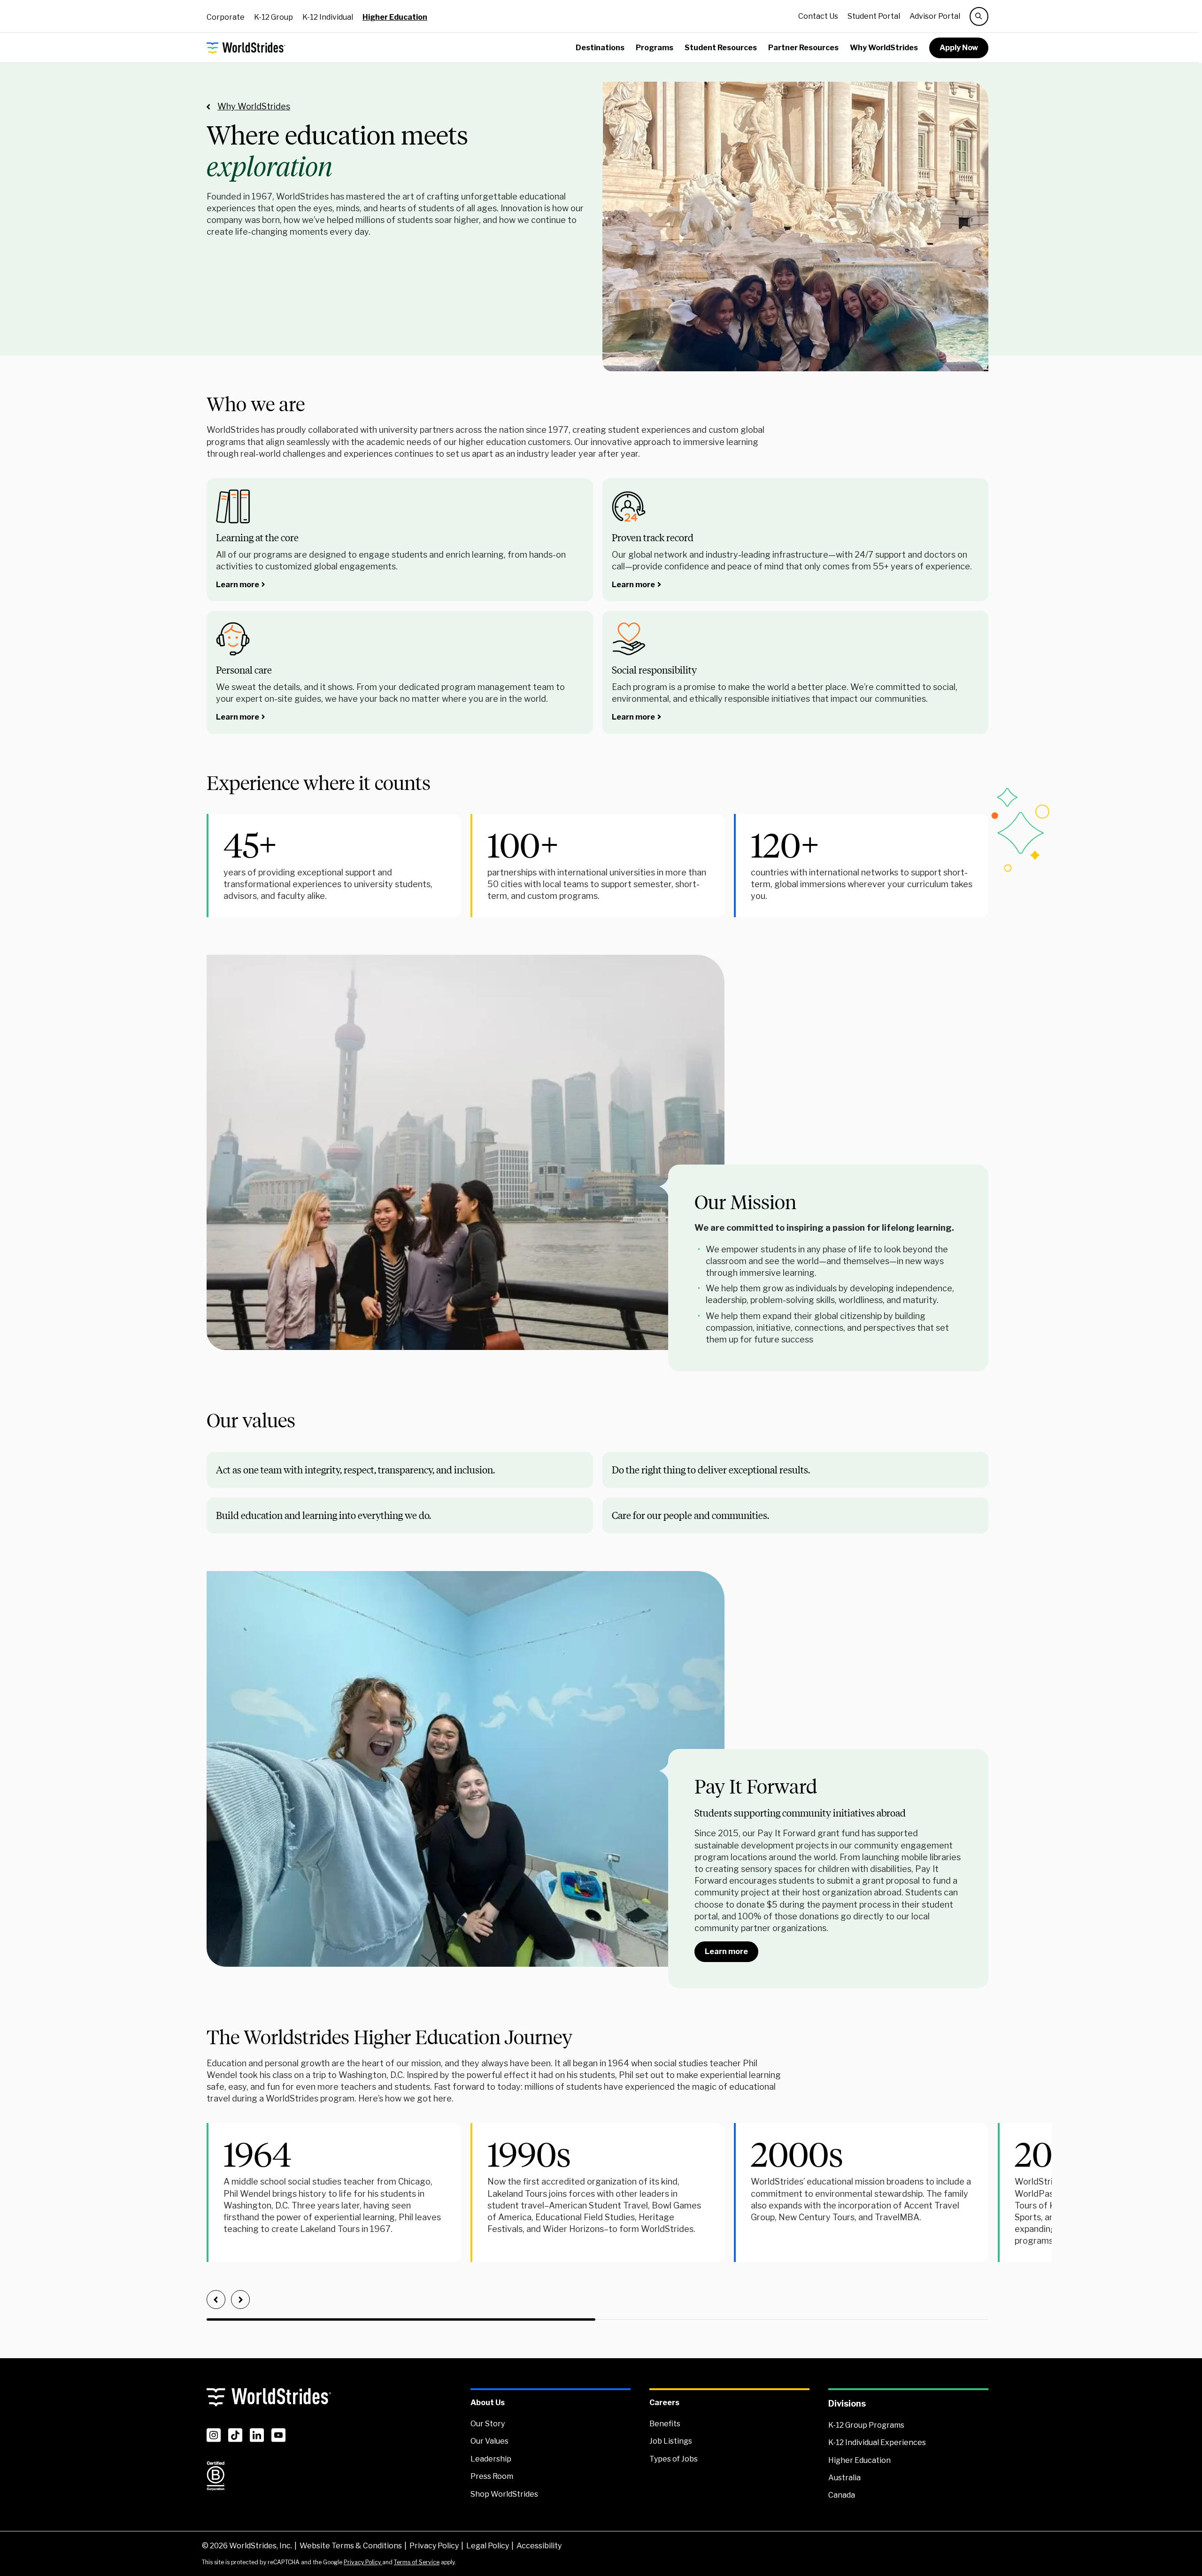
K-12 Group (274, 17)
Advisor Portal (935, 16)
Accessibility (539, 2546)
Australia (844, 2478)
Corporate (226, 17)
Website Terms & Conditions (351, 2546)
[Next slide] (240, 2300)
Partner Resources (803, 48)
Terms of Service (417, 2562)
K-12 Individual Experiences (877, 2442)
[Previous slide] (216, 2300)
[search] (979, 16)
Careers (664, 2403)
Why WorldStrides (884, 48)
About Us (488, 2403)
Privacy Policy (434, 2546)
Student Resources (721, 48)
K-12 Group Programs (866, 2425)
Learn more (238, 585)
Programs (655, 48)
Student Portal (874, 16)
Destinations (600, 48)
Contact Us (818, 16)
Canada (842, 2495)
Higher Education (395, 17)
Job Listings (671, 2441)
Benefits (665, 2424)
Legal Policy (488, 2546)
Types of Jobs (674, 2459)
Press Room (492, 2476)
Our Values (489, 2441)
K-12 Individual (328, 17)
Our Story (488, 2424)
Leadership (491, 2459)
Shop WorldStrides (504, 2494)
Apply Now (959, 48)
